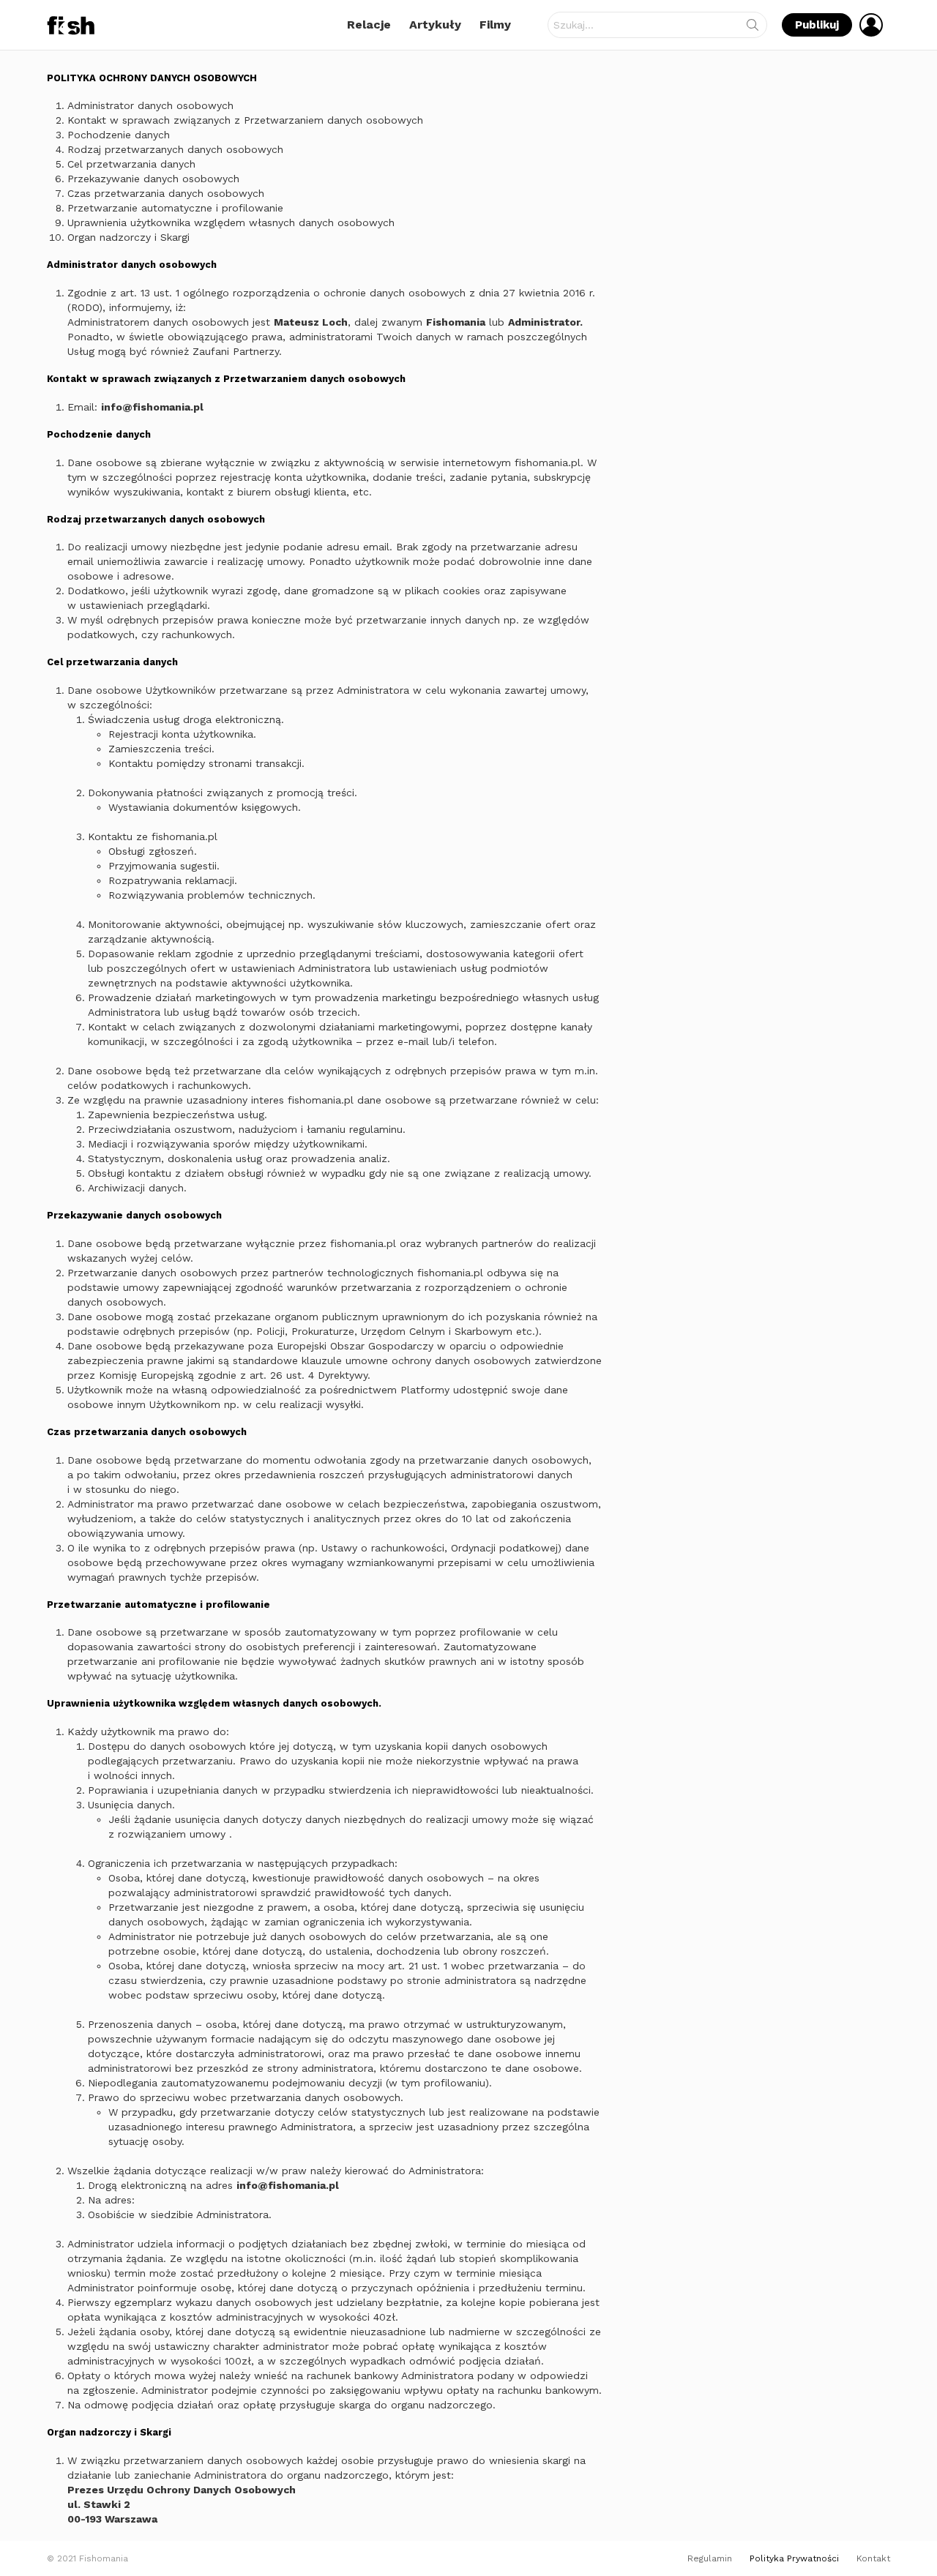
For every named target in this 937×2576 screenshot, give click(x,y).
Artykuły (435, 25)
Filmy (495, 25)
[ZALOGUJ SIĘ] (871, 25)
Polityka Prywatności (794, 2558)
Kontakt (873, 2558)
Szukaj (753, 28)
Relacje (369, 25)
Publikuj (817, 25)
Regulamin (710, 2558)
